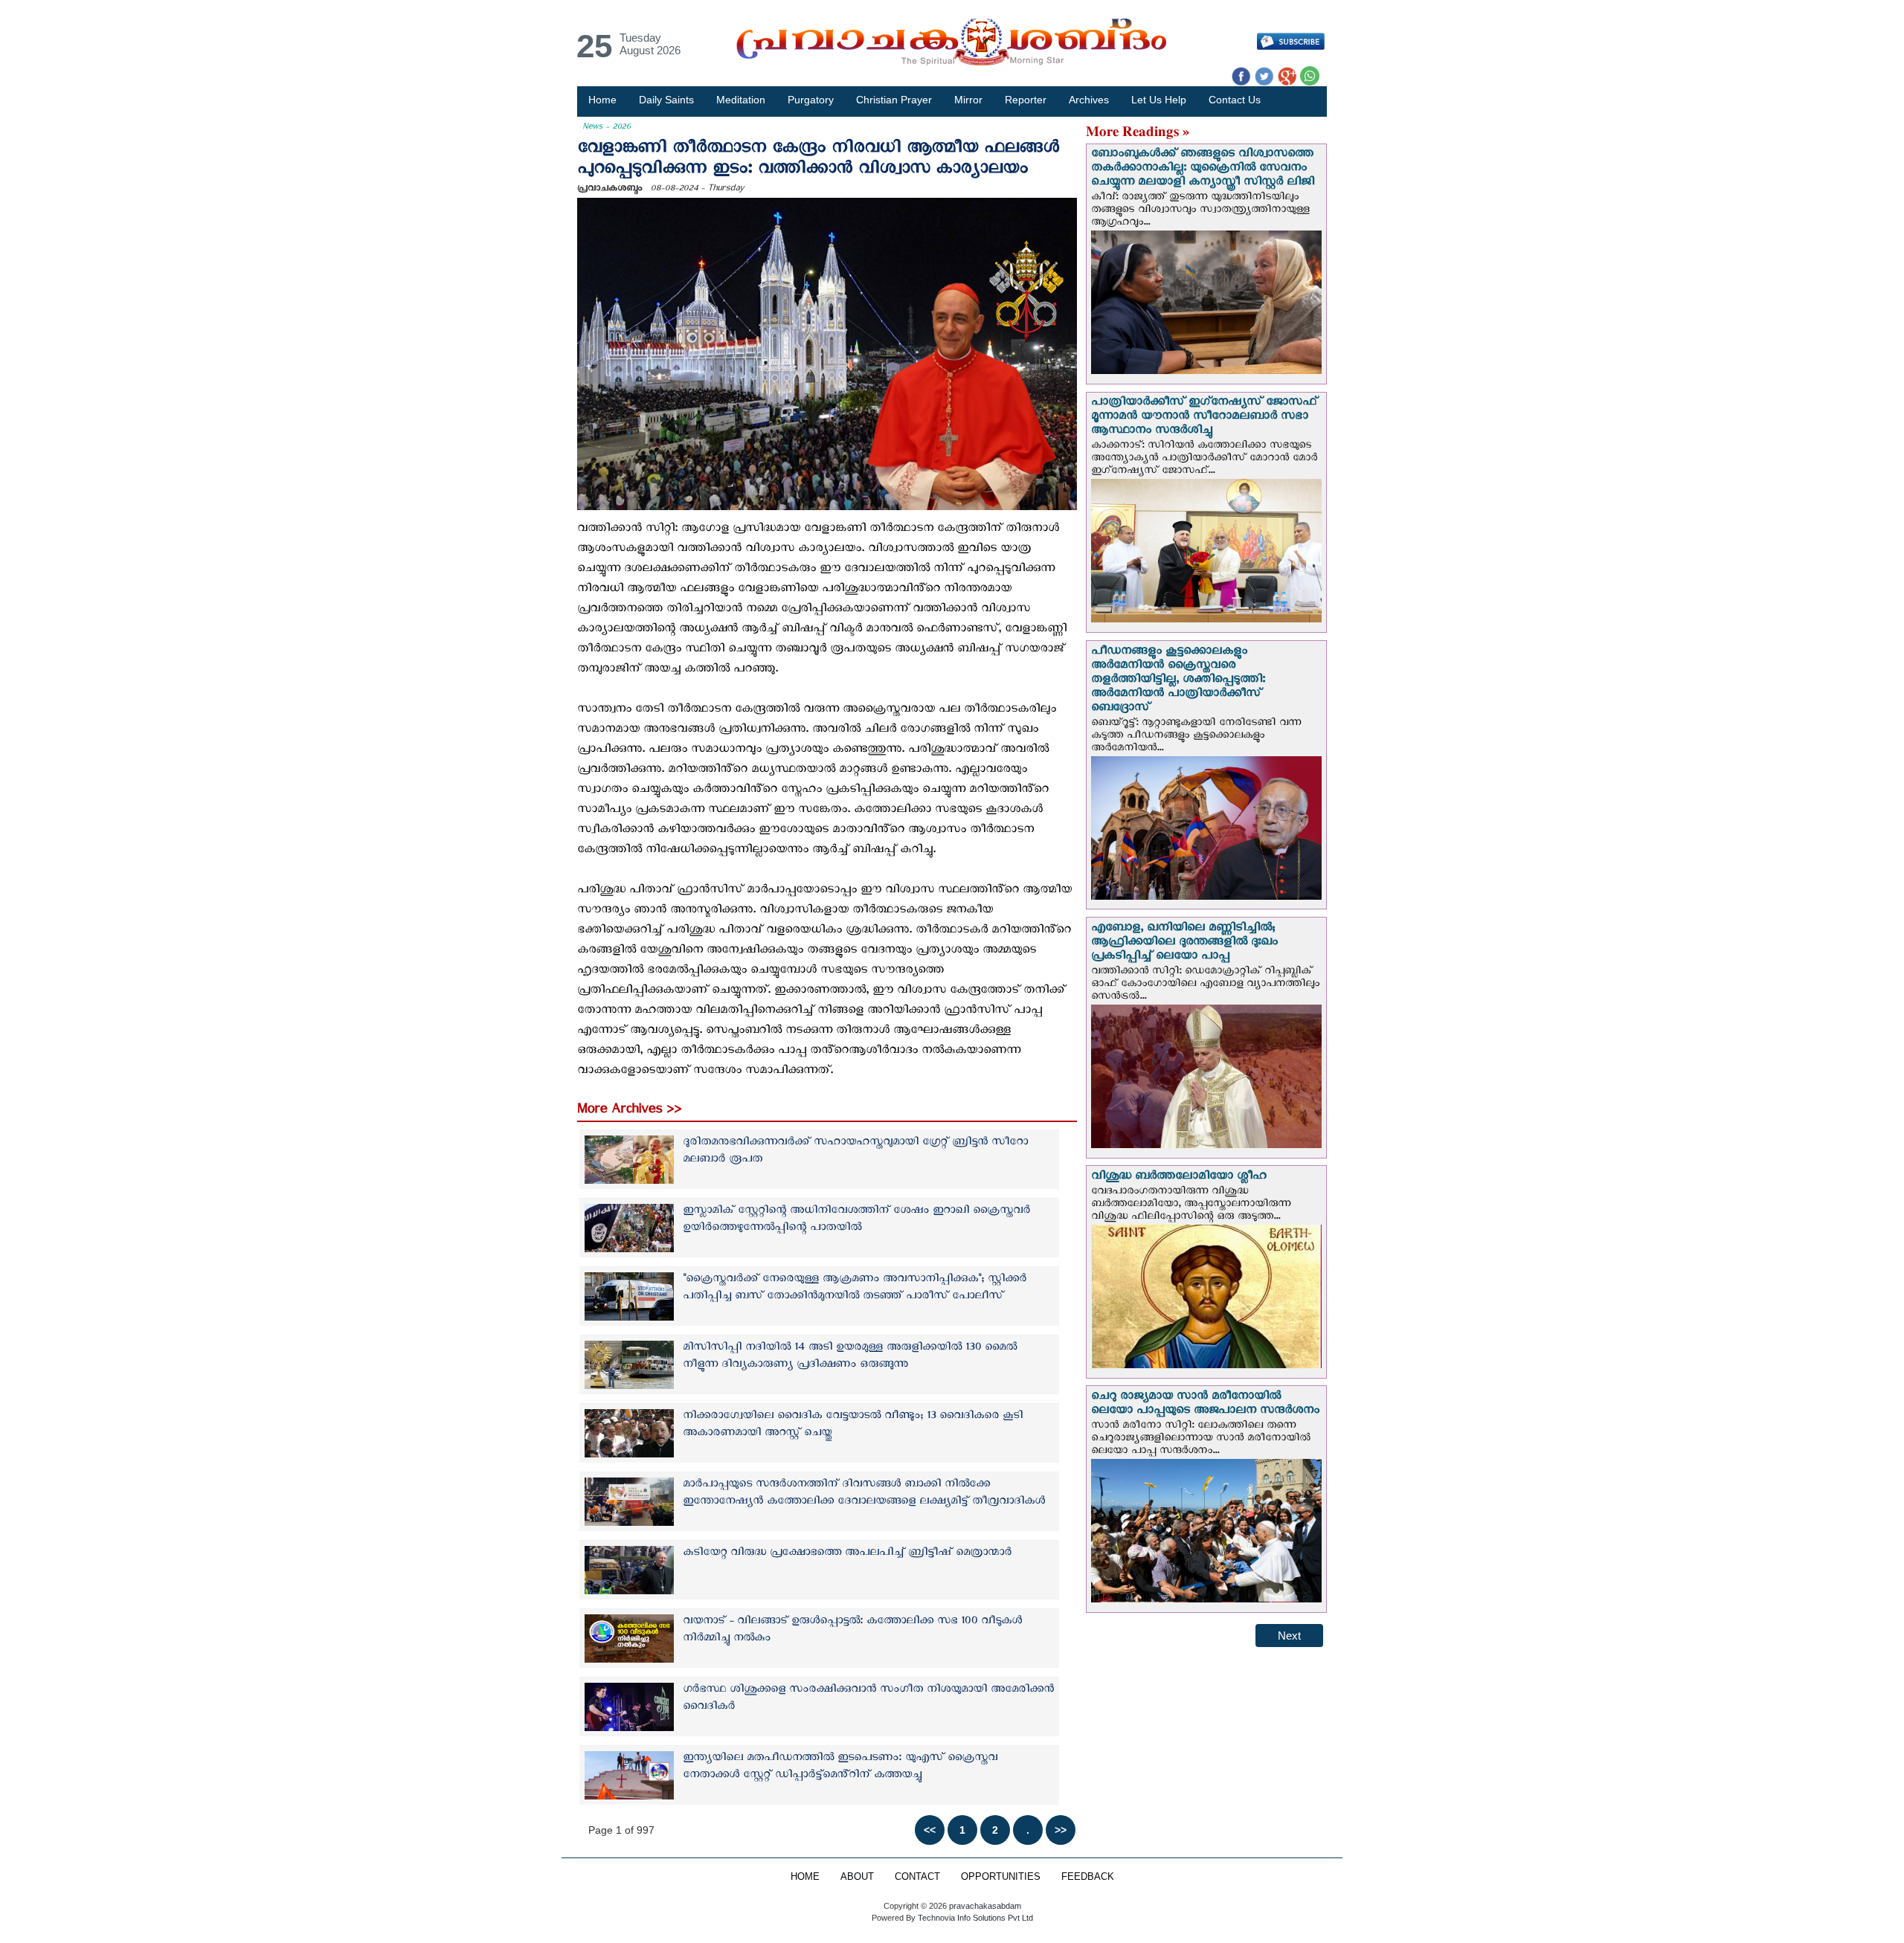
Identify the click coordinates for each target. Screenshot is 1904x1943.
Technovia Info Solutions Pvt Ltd (974, 1918)
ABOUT (857, 1877)
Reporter (1026, 100)
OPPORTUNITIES (1001, 1877)
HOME (805, 1877)
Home (602, 100)
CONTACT (917, 1877)
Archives (1089, 100)
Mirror (968, 100)
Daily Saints (666, 100)
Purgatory (811, 100)
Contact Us (1235, 100)
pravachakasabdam (985, 1906)
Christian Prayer (894, 100)
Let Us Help (1159, 100)
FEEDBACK (1088, 1877)
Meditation (741, 100)
